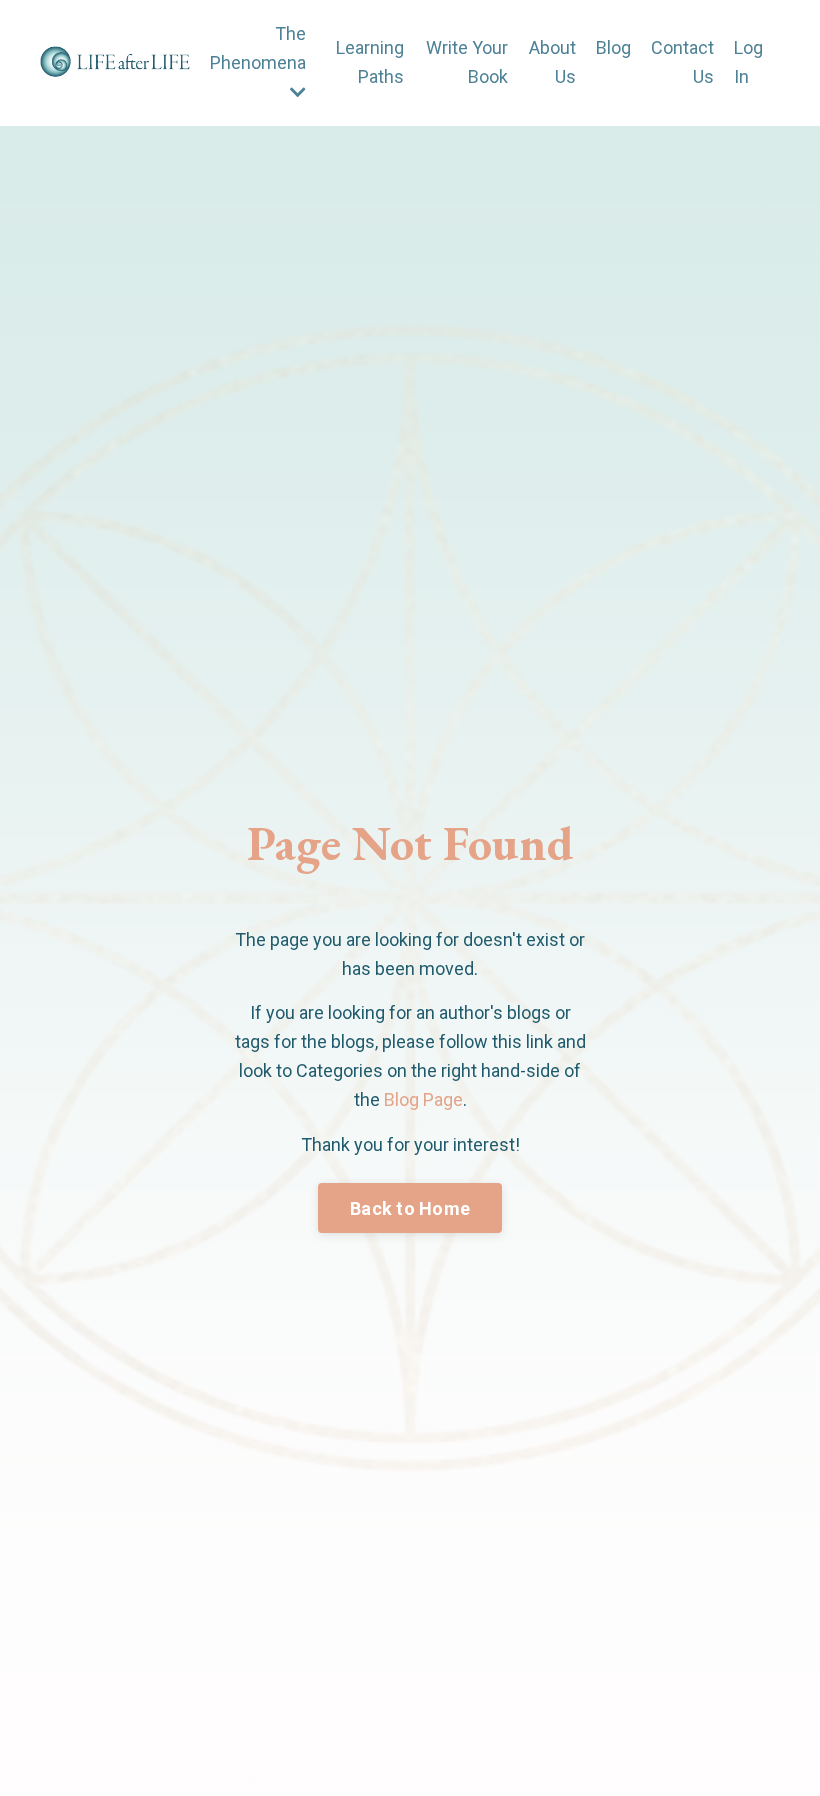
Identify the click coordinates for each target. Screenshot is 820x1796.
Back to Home (410, 1208)
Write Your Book (467, 62)
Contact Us (682, 62)
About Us (552, 62)
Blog (613, 47)
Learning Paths (370, 62)
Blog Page (423, 1099)
